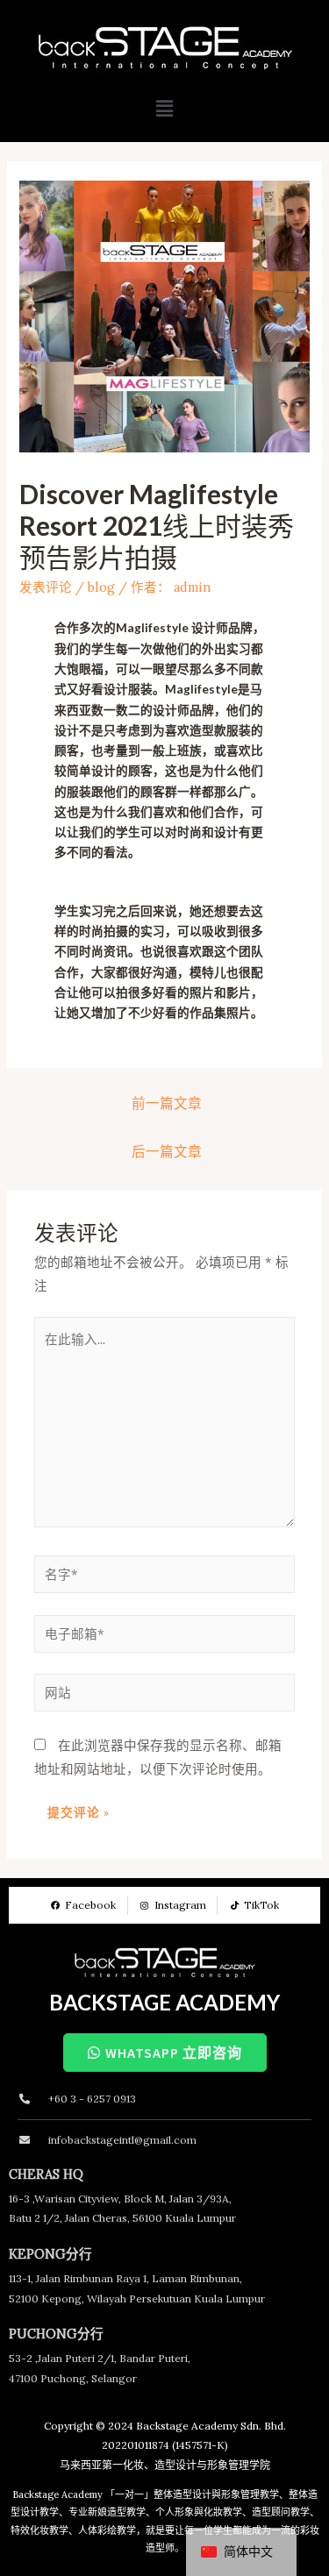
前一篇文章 (167, 1103)
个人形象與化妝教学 (199, 2512)
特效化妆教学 (39, 2530)
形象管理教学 (250, 2494)
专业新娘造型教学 (107, 2512)
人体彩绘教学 (107, 2530)
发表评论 (46, 587)
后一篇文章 (167, 1151)
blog (101, 587)
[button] (164, 108)
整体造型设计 (182, 2494)
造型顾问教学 (281, 2512)
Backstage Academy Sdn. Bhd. (211, 2426)
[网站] (164, 1695)
